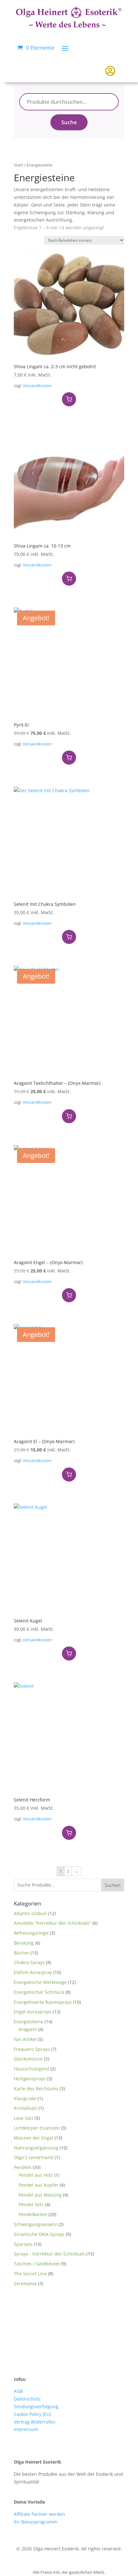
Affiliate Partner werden (39, 2514)
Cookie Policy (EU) (32, 2414)
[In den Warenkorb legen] (69, 399)
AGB (18, 2391)
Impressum (26, 2429)
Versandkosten (37, 386)
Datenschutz (27, 2399)
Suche (69, 122)
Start (18, 165)
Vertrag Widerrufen (35, 2422)
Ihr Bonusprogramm (36, 2522)
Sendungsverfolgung (36, 2406)
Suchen (113, 1885)
